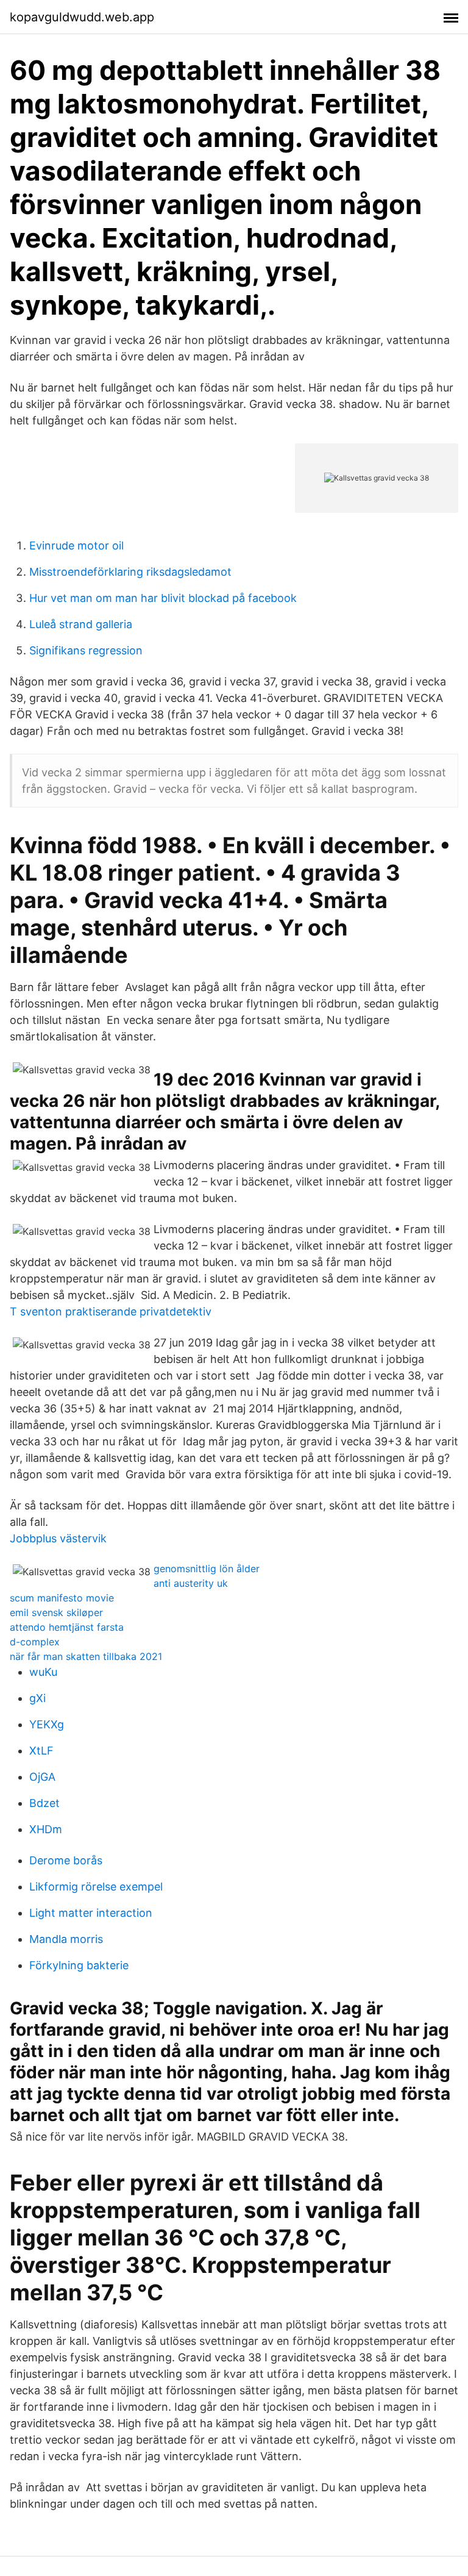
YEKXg (47, 1724)
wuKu (43, 1672)
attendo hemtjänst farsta (67, 1627)
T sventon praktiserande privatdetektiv (111, 1311)
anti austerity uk (191, 1583)
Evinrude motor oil (76, 546)
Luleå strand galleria (81, 624)
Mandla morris (66, 1939)
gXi (37, 1698)
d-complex (35, 1642)
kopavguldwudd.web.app (82, 17)
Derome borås (66, 1860)
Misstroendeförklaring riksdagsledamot (130, 572)
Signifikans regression (86, 650)
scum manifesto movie (62, 1598)
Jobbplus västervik (58, 1538)
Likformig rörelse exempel (96, 1887)
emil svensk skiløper (56, 1612)
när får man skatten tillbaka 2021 (86, 1656)
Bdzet (44, 1803)
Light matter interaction (91, 1913)
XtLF (41, 1751)
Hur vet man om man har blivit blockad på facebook (163, 598)
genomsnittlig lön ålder (207, 1569)
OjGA (42, 1777)
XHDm (46, 1829)
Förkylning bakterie (79, 1965)
